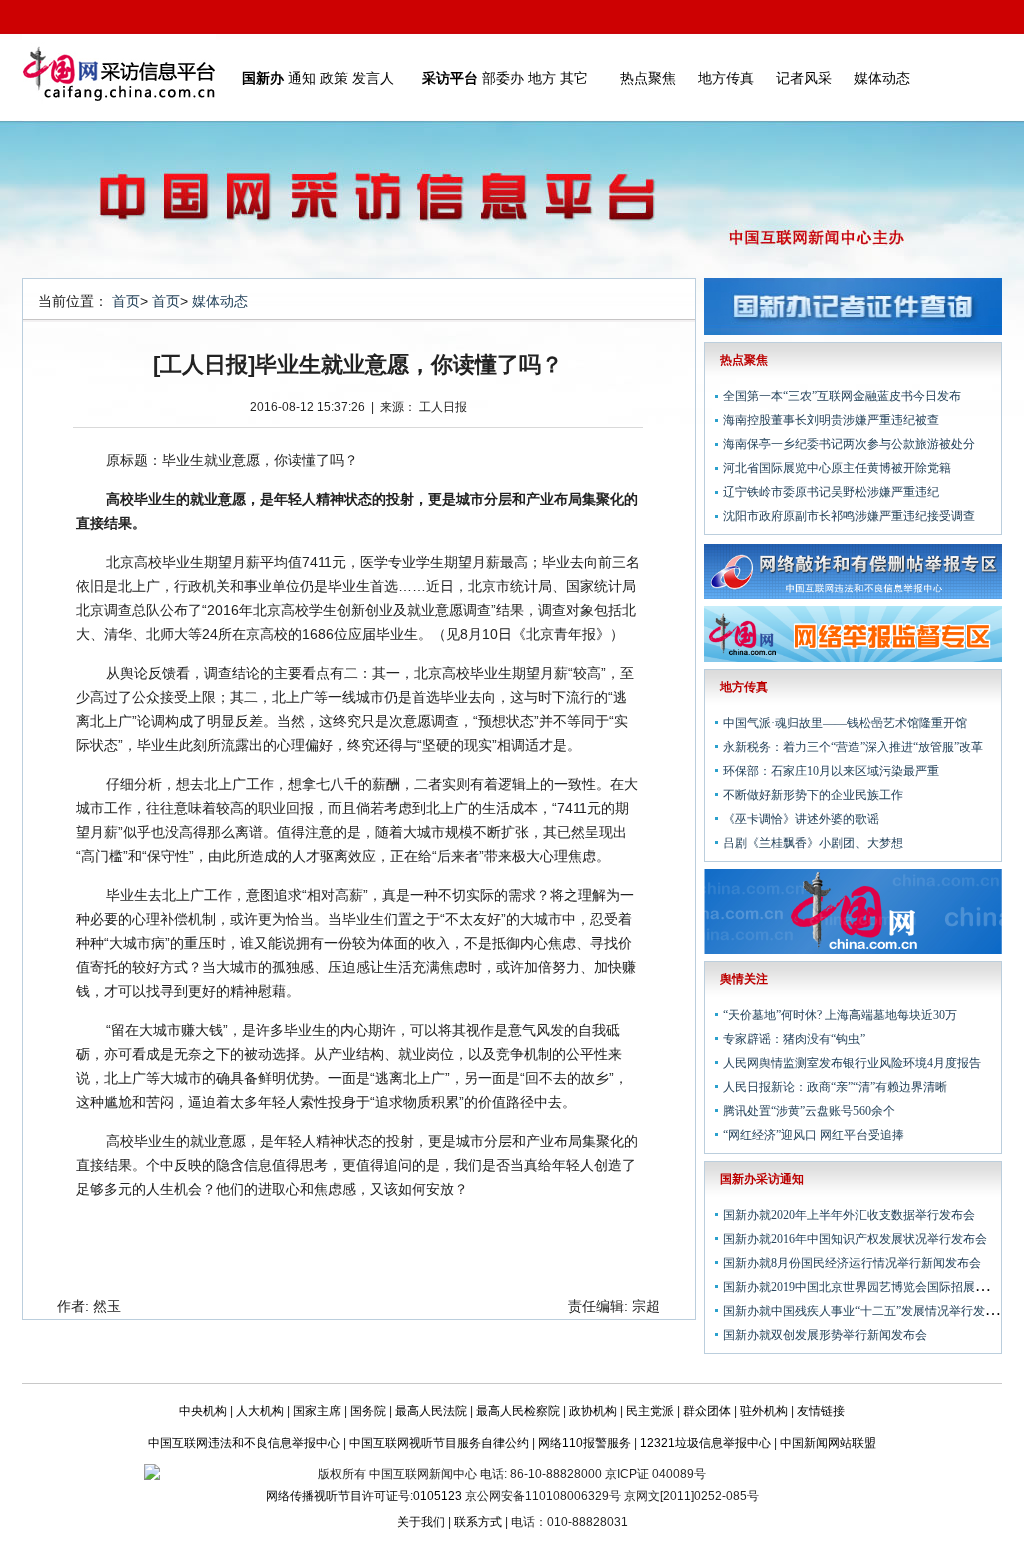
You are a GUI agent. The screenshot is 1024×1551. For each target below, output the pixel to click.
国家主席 (317, 1411)
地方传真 (726, 78)
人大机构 (260, 1411)
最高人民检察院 (518, 1411)
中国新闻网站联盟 (828, 1443)
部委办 (503, 78)
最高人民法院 (431, 1411)
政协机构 (593, 1411)
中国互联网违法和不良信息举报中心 (244, 1443)
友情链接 (821, 1411)
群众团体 (707, 1411)
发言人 (373, 78)
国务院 (368, 1411)
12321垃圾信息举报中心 (705, 1443)
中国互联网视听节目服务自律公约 (439, 1443)
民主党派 (650, 1411)
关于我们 (421, 1522)
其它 (574, 78)
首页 (126, 301)
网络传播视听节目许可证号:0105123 (364, 1496)
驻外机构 (764, 1411)
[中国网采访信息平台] (119, 77)
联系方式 (478, 1522)
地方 (542, 78)
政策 (334, 78)
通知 (302, 78)
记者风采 (804, 78)
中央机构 (203, 1411)
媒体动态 (882, 78)
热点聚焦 (648, 78)
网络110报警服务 (584, 1443)
